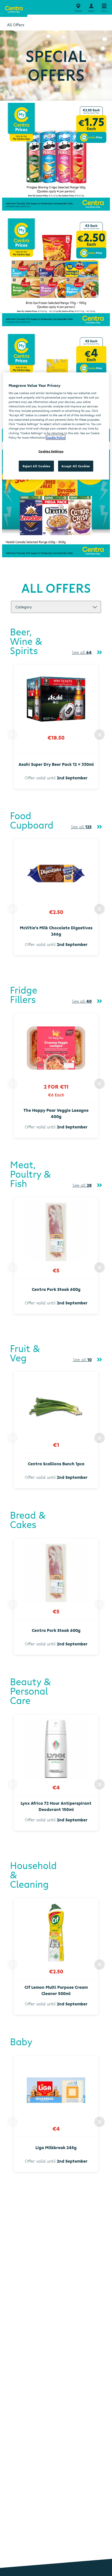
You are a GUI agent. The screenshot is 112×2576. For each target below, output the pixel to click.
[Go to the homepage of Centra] (14, 8)
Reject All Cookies (36, 466)
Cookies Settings (51, 451)
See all (82, 652)
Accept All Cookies (76, 466)
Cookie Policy (56, 437)
